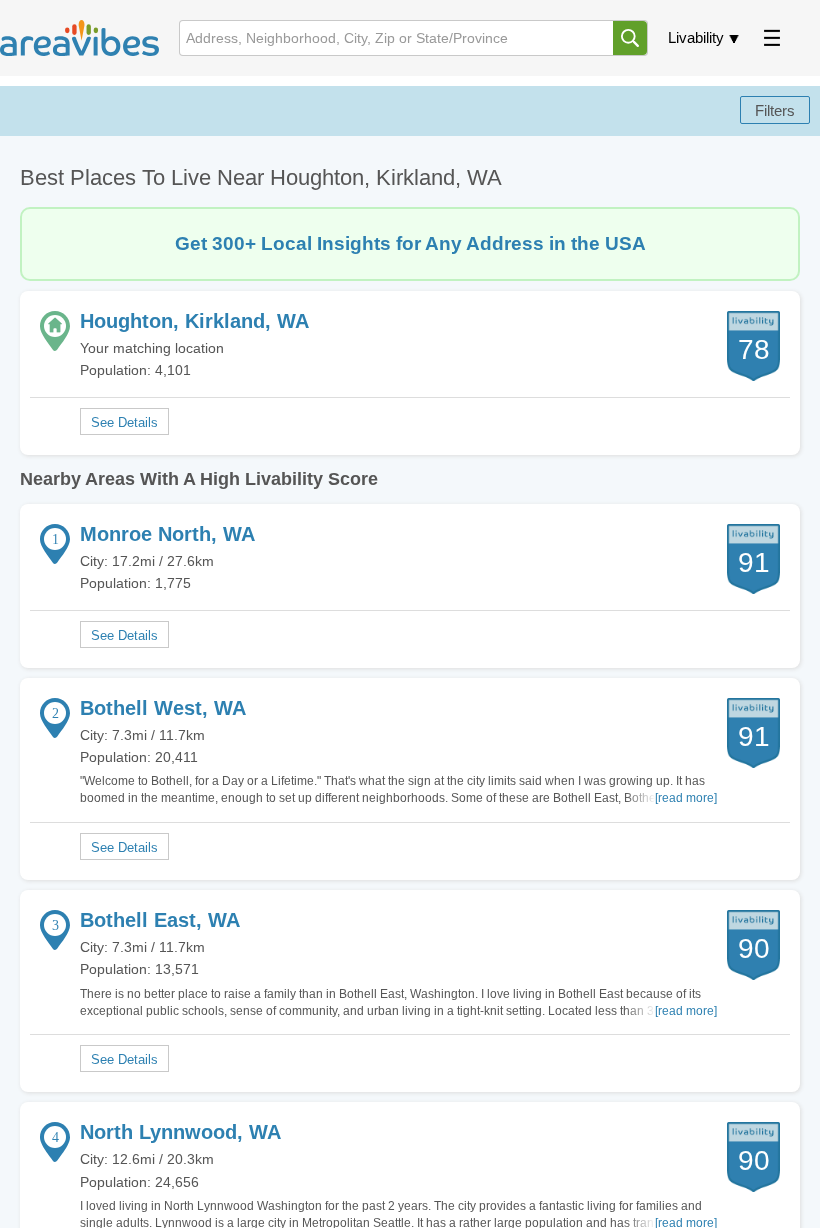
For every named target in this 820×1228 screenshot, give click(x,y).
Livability (696, 37)
